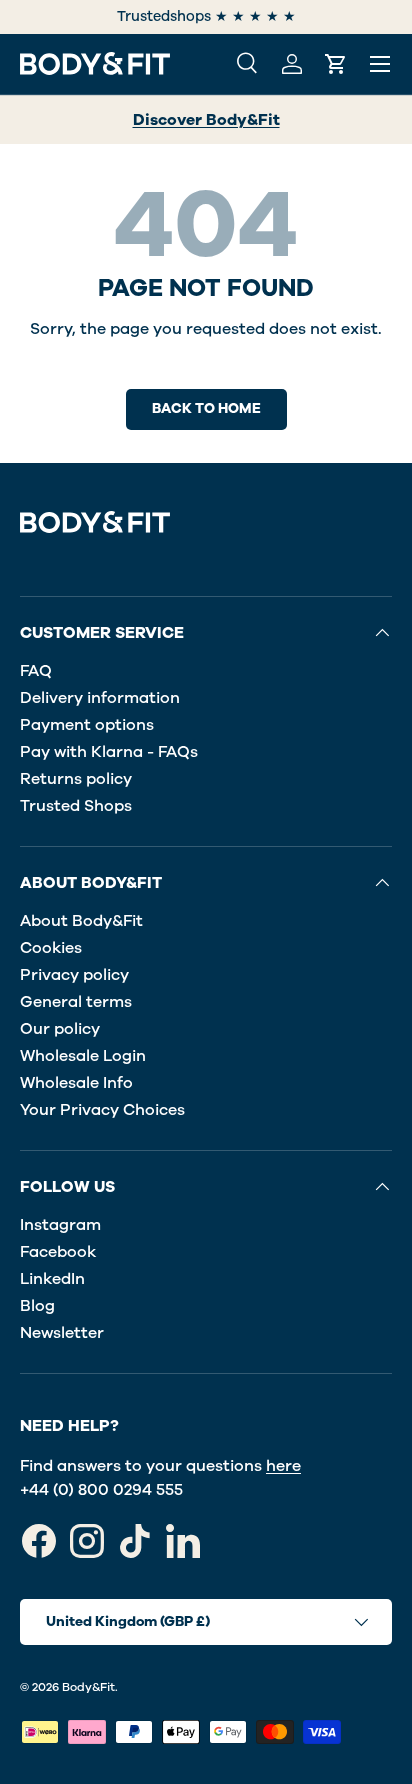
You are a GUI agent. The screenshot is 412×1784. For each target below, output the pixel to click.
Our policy (60, 1029)
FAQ (36, 671)
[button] (336, 64)
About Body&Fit (81, 921)
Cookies (51, 948)
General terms (76, 1002)
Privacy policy (74, 975)
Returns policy (76, 779)
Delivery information (100, 698)
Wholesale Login (83, 1056)
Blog (37, 1306)
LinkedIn (52, 1279)
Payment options (87, 725)
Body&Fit (88, 1687)
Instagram (60, 1225)
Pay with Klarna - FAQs (109, 752)
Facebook (58, 1252)
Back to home (206, 408)
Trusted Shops (76, 806)
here (283, 1466)
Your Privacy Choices (102, 1110)
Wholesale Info (76, 1083)
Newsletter (62, 1333)
